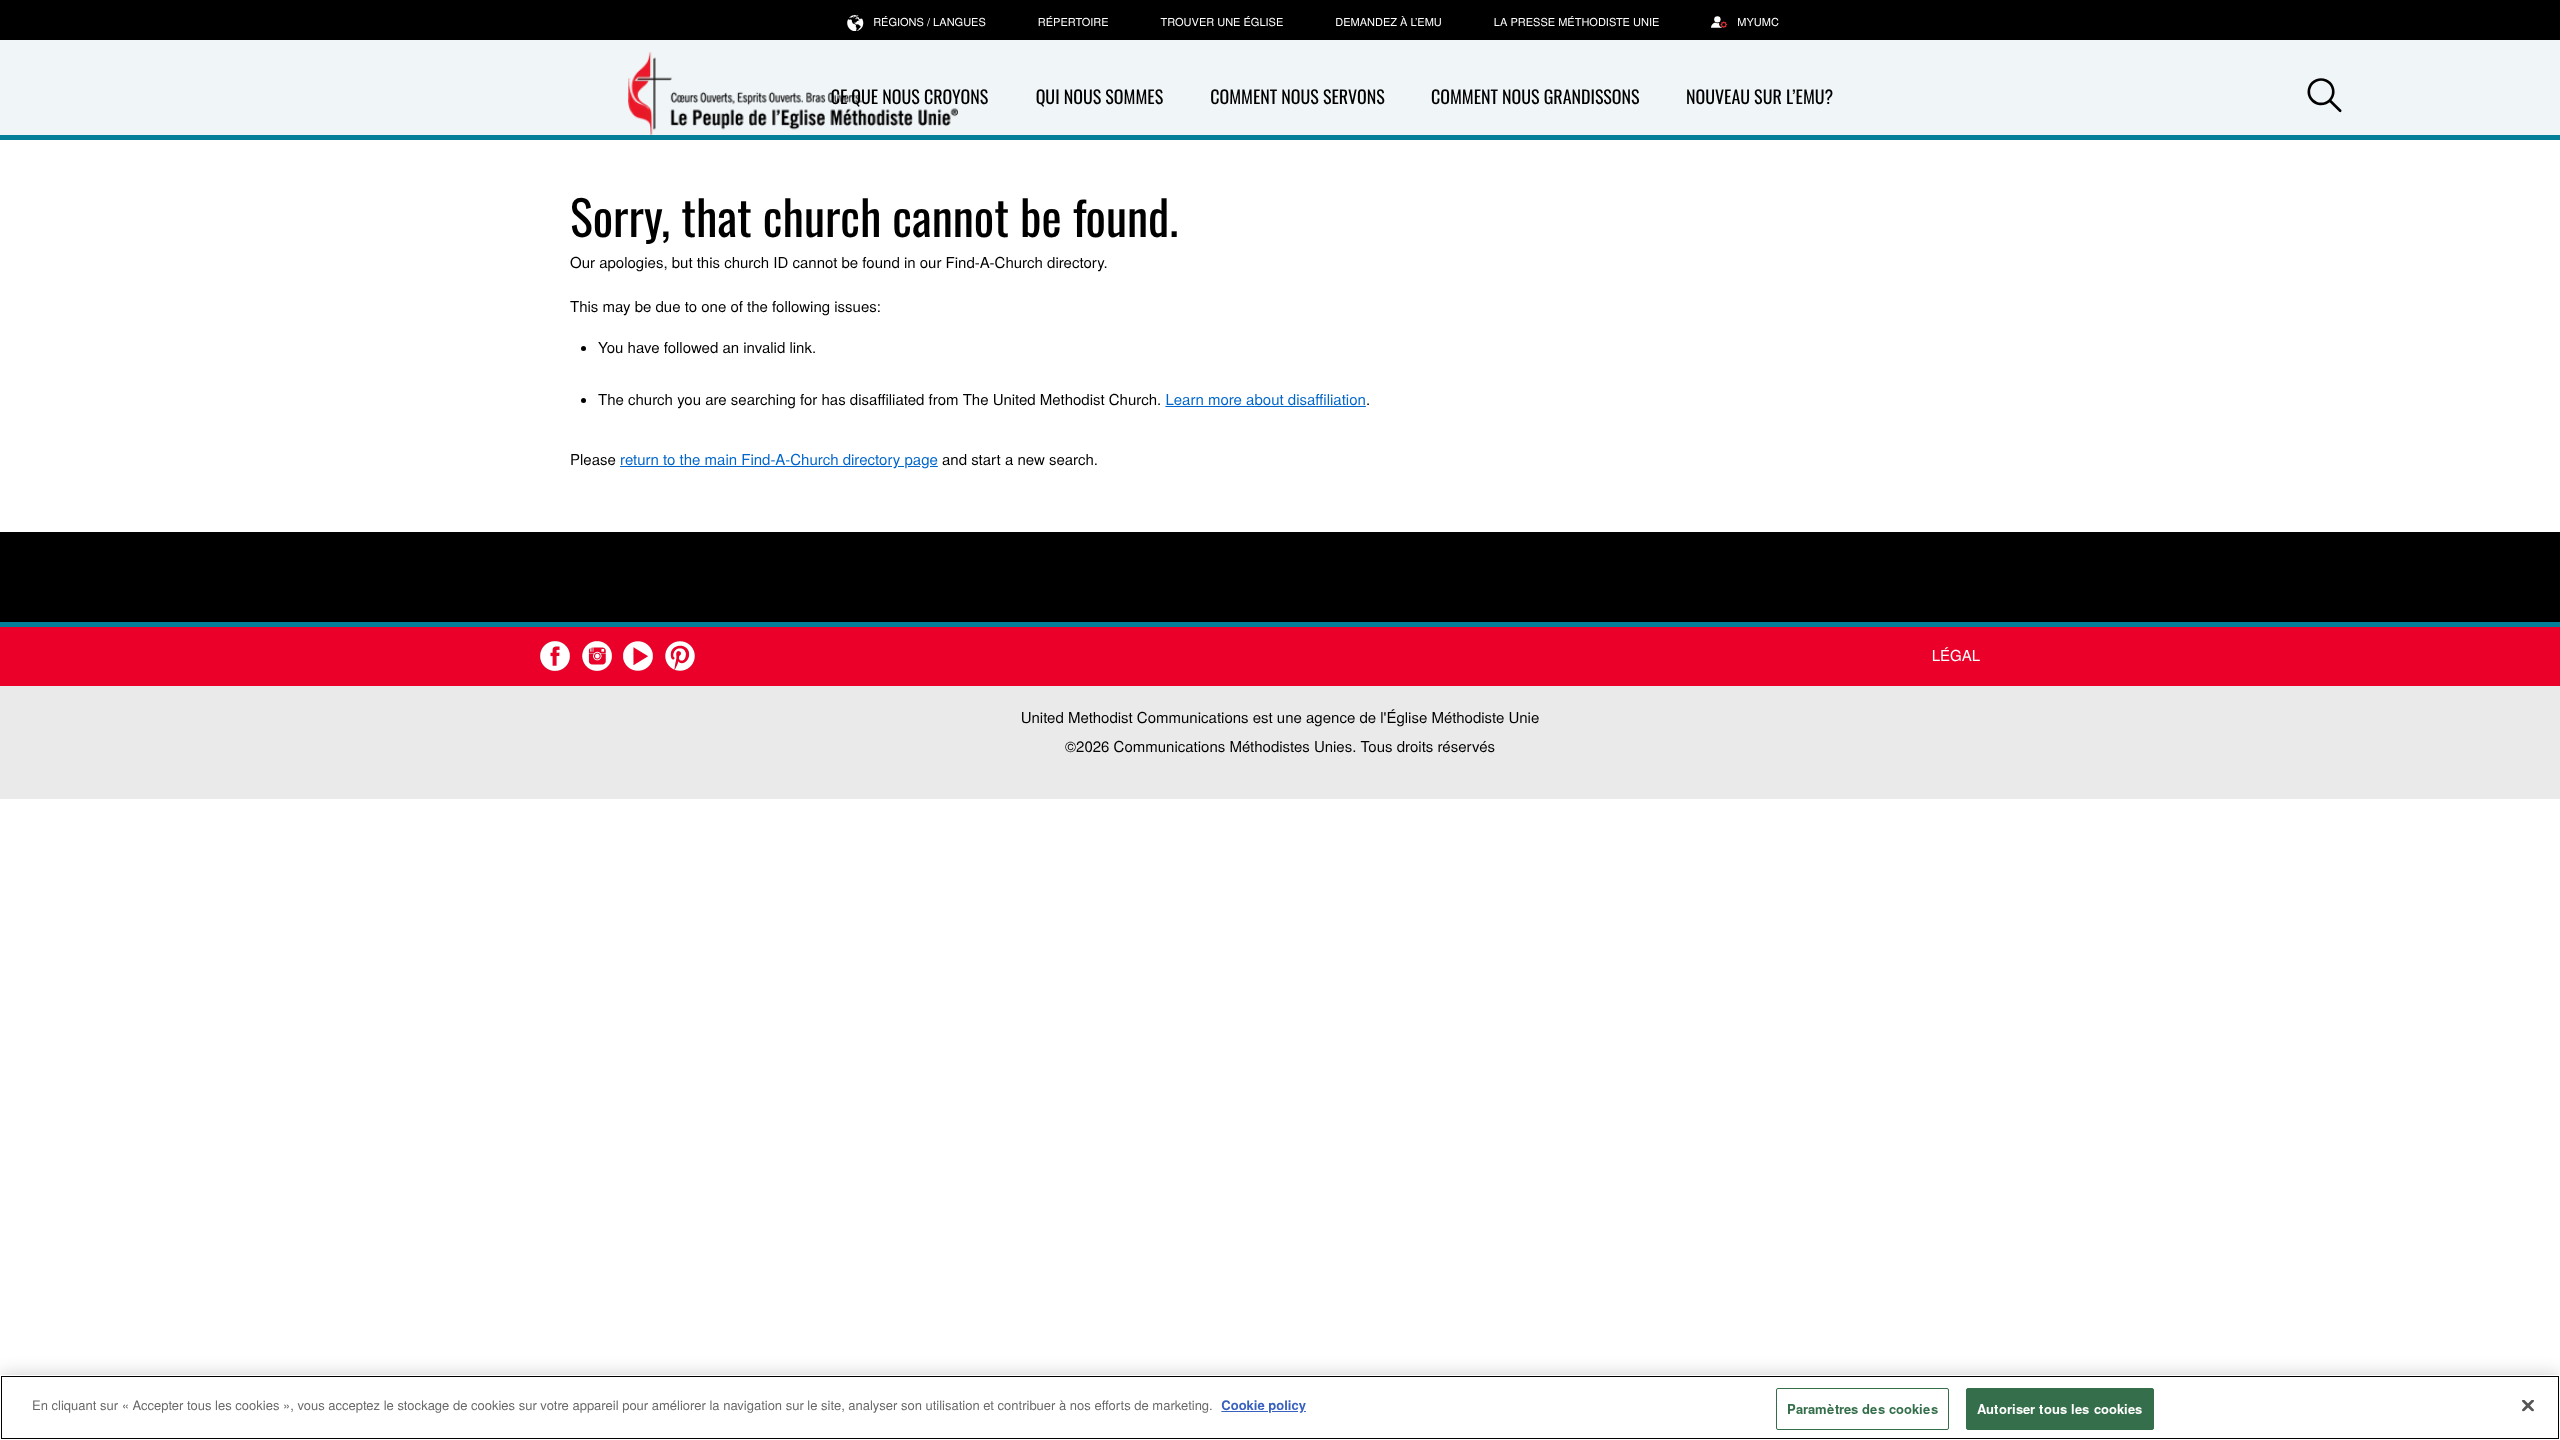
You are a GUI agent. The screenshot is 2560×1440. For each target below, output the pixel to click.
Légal (1956, 655)
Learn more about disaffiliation (1265, 399)
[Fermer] (2528, 1405)
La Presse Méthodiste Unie (1576, 22)
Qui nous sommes (1100, 97)
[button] (2324, 98)
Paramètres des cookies (1862, 1408)
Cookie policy (1263, 1404)
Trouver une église (1222, 22)
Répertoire (1073, 22)
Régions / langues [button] (929, 22)
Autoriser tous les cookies (2059, 1408)
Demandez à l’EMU (1388, 22)
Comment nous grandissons (1535, 97)
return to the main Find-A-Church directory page (779, 459)
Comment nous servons (1297, 97)
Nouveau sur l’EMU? (1759, 97)
